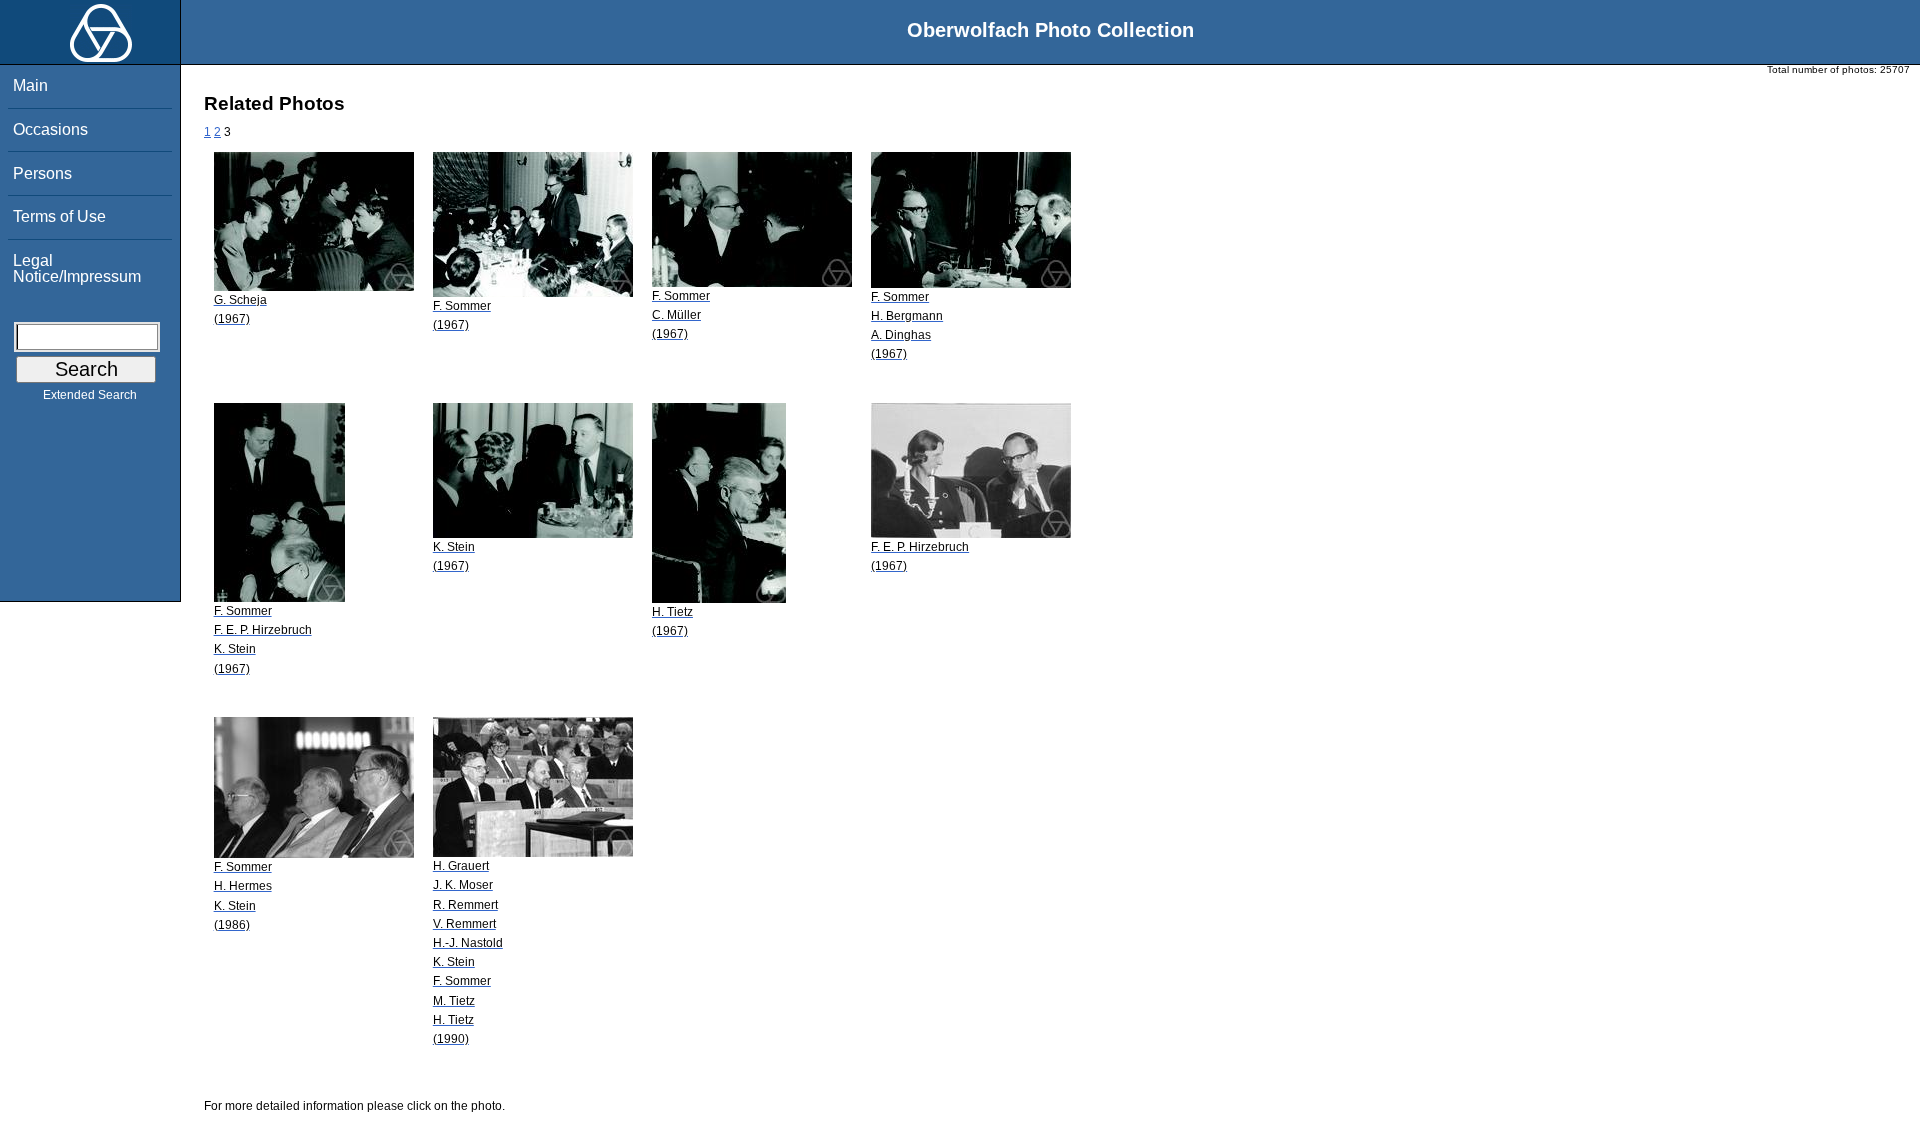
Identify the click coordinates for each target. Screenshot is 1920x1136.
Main (30, 85)
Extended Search (90, 395)
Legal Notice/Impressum (77, 268)
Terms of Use (59, 216)
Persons (42, 173)
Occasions (50, 129)
